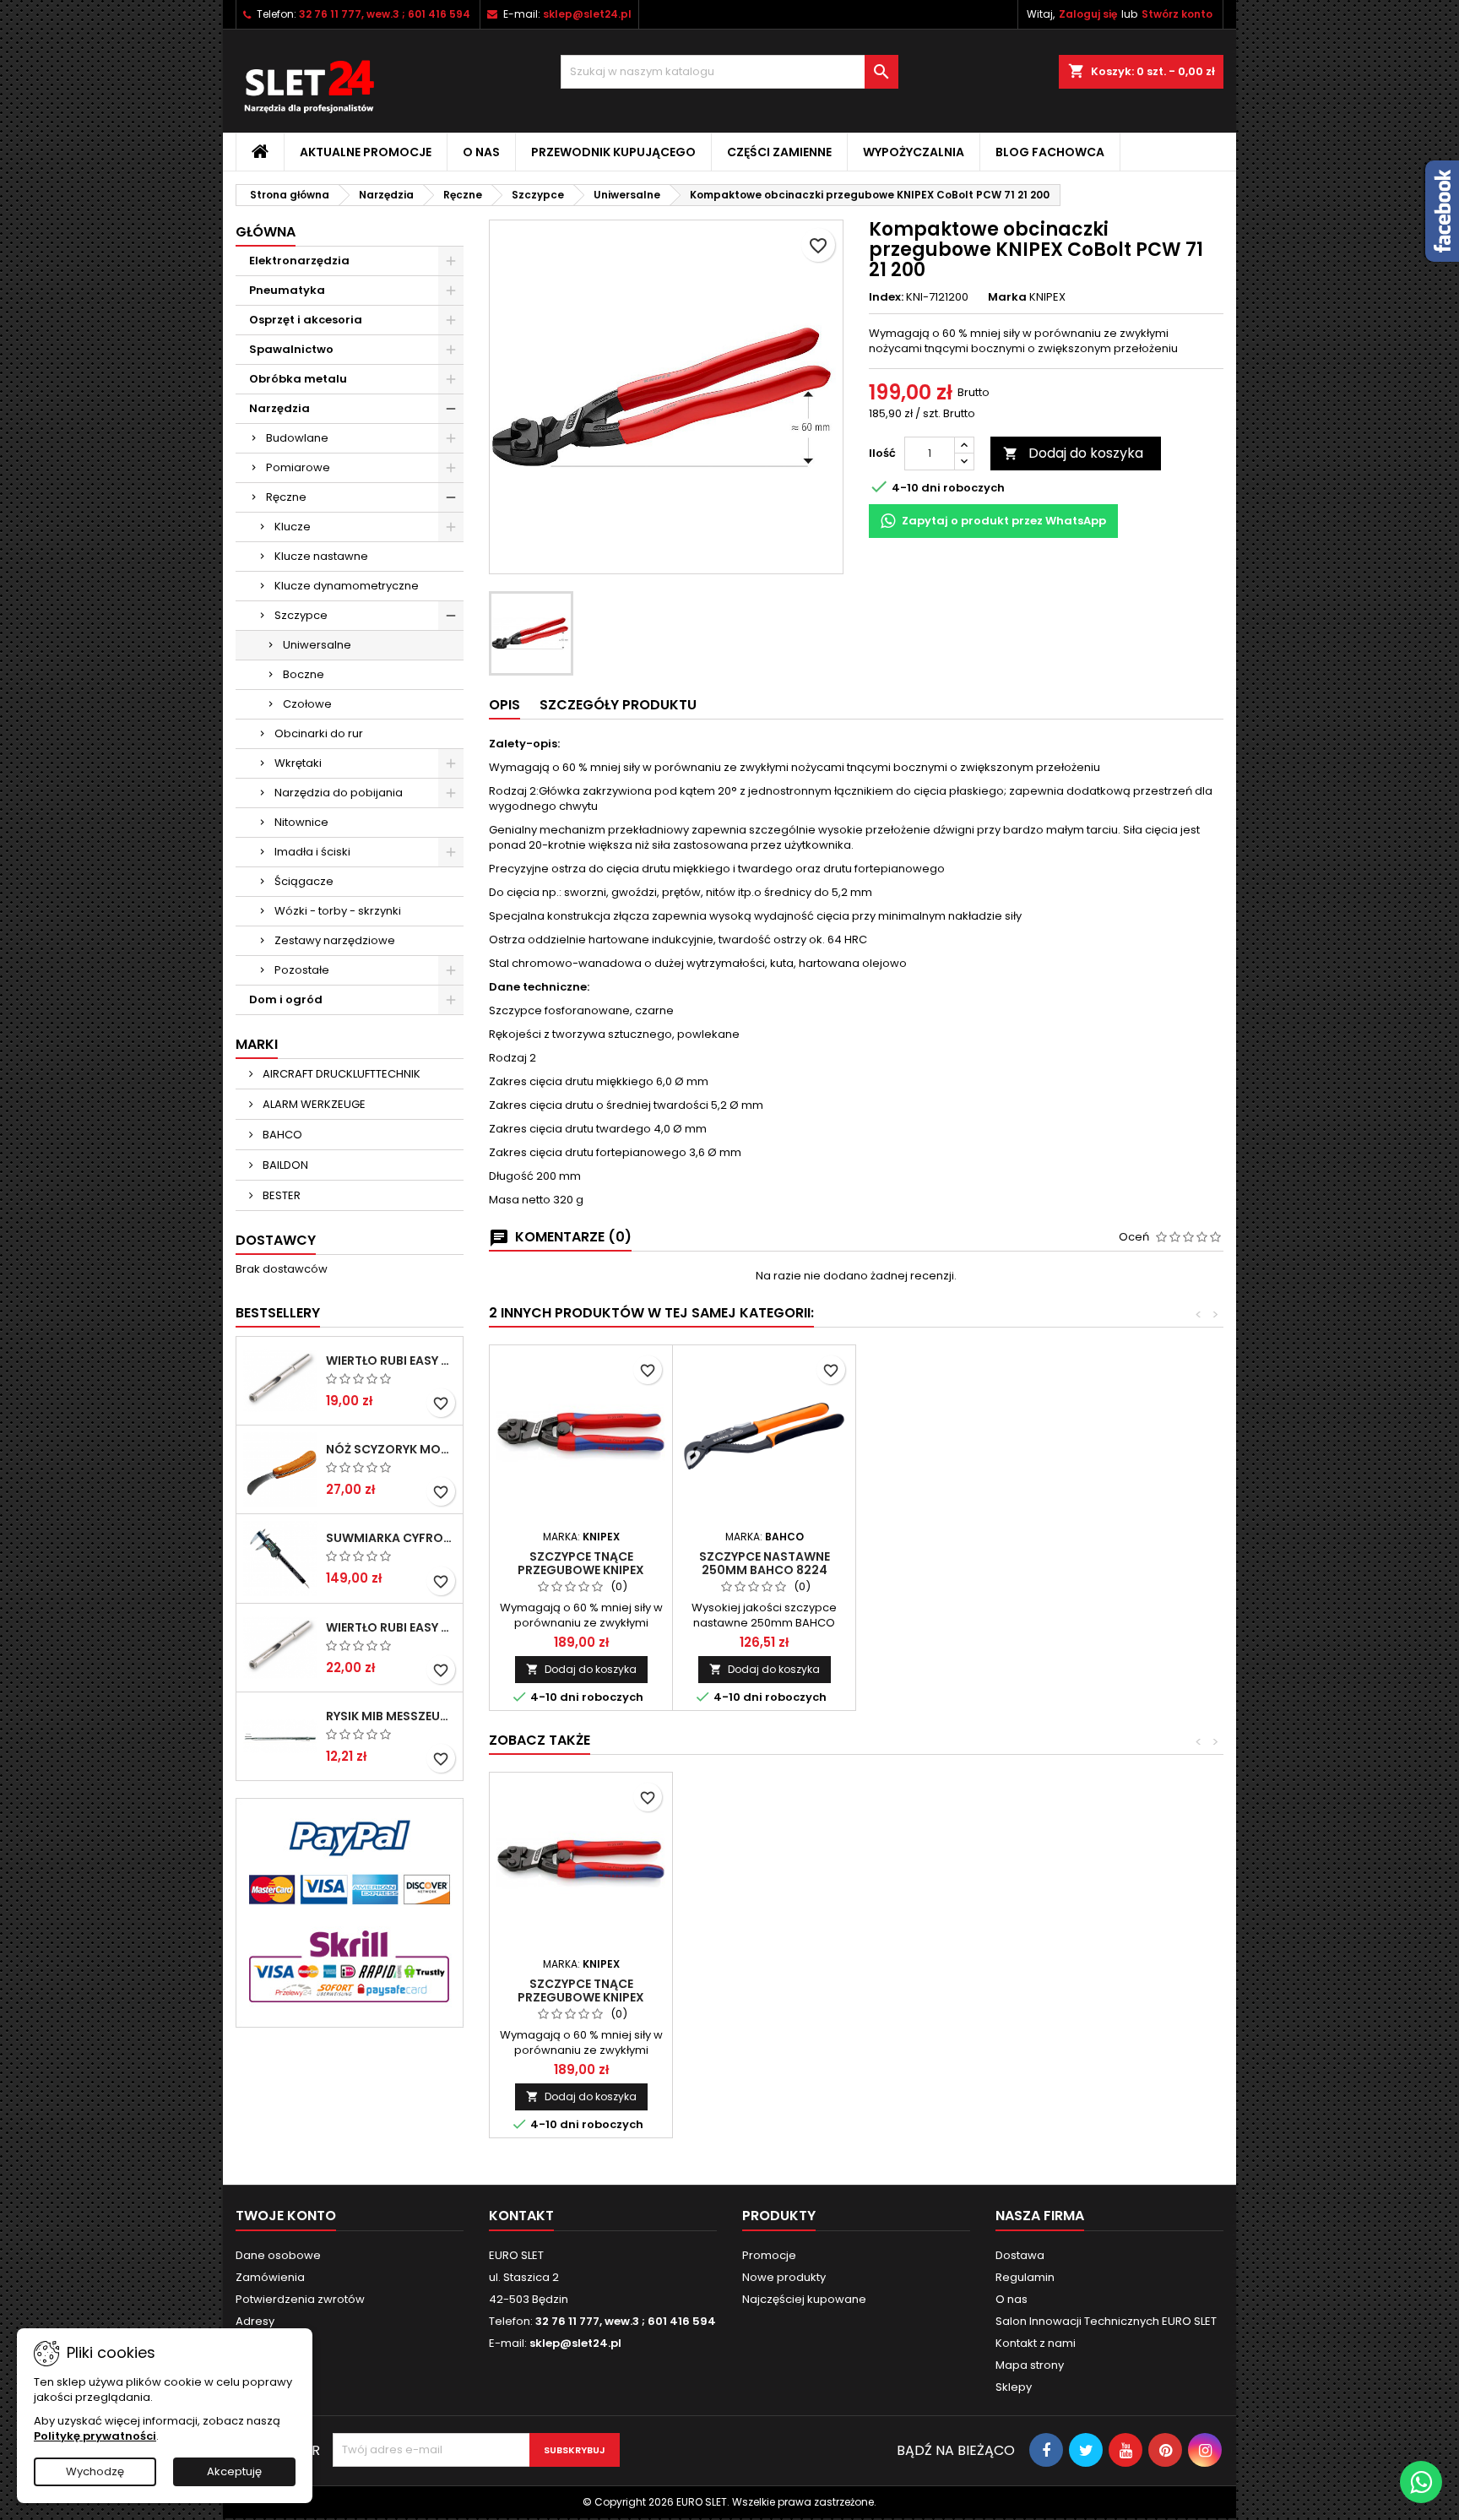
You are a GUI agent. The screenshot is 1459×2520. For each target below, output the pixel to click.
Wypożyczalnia (914, 152)
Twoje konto (286, 2216)
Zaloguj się (1088, 14)
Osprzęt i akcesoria (306, 320)
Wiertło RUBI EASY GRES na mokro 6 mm (391, 1360)
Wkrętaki (298, 763)
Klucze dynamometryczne (347, 586)
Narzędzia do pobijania (339, 793)
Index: (886, 297)
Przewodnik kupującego (613, 152)
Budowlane (297, 438)
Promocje (769, 2255)
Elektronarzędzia (299, 261)
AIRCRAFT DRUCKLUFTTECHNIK (340, 1074)
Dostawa (1020, 2255)
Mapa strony (1030, 2365)
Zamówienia (270, 2277)
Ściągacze (304, 881)
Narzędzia (279, 408)
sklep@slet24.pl (587, 14)
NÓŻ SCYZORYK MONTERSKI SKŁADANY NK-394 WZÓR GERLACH (391, 1449)
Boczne (304, 674)
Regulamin (1025, 2277)
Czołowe (307, 704)
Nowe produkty (784, 2277)
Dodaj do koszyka (1073, 453)
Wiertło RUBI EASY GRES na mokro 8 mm (391, 1627)
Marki (257, 1044)
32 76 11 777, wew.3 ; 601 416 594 (385, 14)
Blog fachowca (1050, 152)
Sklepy (1014, 2387)
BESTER (280, 1195)
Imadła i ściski (312, 852)
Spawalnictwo (291, 349)
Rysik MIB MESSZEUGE (391, 1716)
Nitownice (301, 822)
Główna (266, 232)
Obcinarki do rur (319, 733)
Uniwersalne (317, 645)
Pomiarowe (298, 467)
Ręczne (286, 497)
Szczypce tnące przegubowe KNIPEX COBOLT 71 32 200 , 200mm (581, 1570)
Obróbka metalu (298, 379)
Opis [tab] (504, 705)
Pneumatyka (287, 290)
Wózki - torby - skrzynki (338, 911)
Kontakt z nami (1036, 2343)
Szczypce (301, 615)
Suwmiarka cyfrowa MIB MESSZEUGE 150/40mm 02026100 (391, 1538)
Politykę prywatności (95, 2436)
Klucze (293, 527)
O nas (481, 152)
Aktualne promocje (366, 152)
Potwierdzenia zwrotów (300, 2299)
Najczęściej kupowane (804, 2299)
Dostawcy (276, 1240)
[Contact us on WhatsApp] (1421, 2482)
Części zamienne (779, 152)
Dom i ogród (286, 999)
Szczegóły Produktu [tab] (618, 705)
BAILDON (284, 1165)
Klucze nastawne (321, 556)
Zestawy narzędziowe (335, 940)
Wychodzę (95, 2471)
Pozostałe (302, 970)
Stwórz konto (1177, 14)
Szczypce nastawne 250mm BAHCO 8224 (765, 1563)
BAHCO (281, 1135)
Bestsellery (278, 1313)
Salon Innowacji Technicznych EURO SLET (1106, 2321)
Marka (1007, 297)
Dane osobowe (278, 2255)
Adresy (255, 2321)
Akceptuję (234, 2471)
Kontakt (521, 2216)
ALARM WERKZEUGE (313, 1104)
